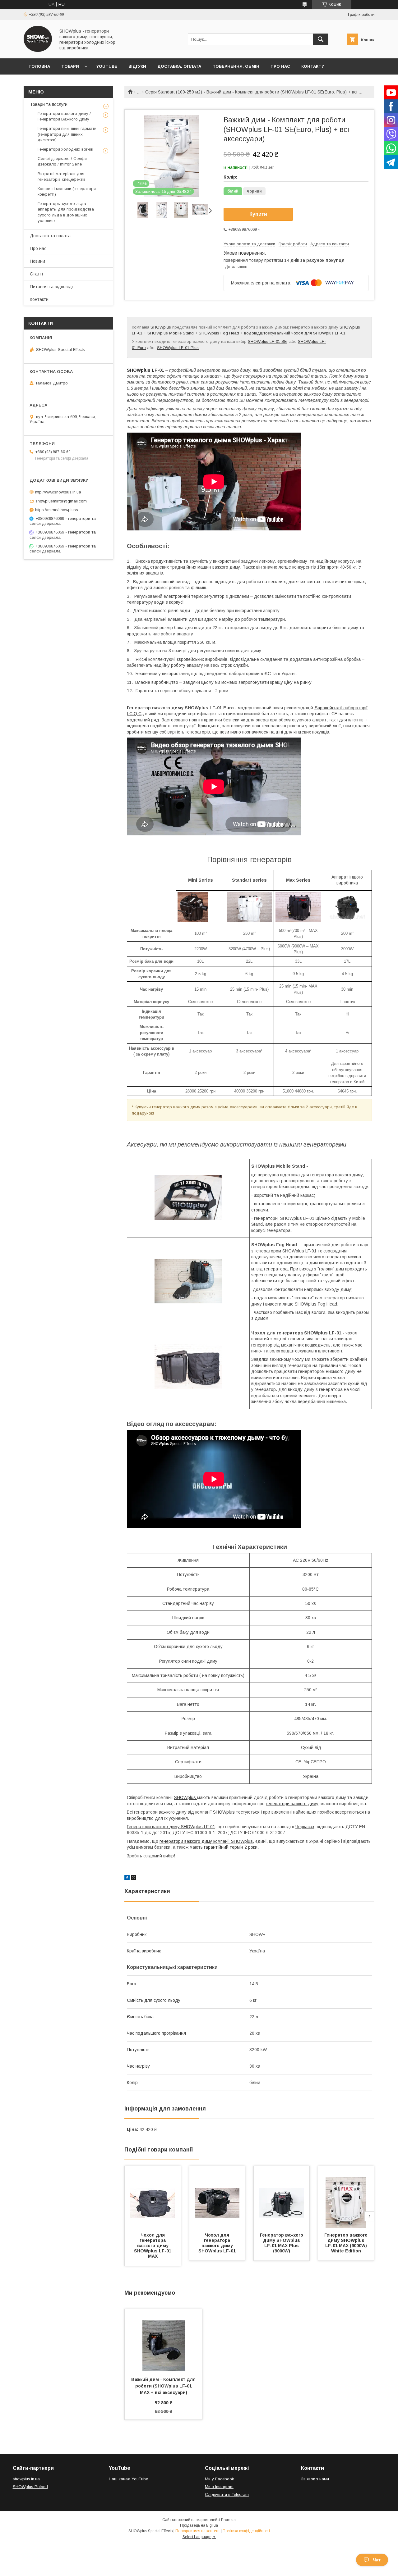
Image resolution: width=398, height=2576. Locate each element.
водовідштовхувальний (267, 333)
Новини (37, 261)
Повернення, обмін (236, 66)
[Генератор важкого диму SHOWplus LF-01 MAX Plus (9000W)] (282, 2197)
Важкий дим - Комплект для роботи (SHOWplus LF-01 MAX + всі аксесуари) (164, 2386)
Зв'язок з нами (315, 2479)
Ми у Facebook (220, 2479)
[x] (134, 1879)
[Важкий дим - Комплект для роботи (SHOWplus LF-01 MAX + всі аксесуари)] (163, 2340)
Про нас (280, 66)
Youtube (107, 66)
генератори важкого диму (292, 1804)
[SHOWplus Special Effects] (38, 50)
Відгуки (137, 66)
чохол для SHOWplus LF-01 (318, 333)
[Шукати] (321, 39)
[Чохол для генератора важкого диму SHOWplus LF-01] (217, 2197)
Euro (142, 348)
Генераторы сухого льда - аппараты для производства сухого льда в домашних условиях (66, 212)
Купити (258, 214)
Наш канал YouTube (128, 2479)
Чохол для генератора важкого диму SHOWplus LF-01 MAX (153, 2246)
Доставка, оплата (179, 66)
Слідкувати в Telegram (227, 2494)
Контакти (313, 66)
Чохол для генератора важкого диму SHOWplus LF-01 (217, 2243)
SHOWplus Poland (30, 2487)
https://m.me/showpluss (57, 510)
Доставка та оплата (50, 236)
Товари (70, 66)
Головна (40, 66)
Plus (195, 348)
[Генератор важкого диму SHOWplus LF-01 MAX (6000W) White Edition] (346, 2197)
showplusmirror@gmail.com (61, 501)
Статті (36, 274)
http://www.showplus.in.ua (58, 492)
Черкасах (305, 1827)
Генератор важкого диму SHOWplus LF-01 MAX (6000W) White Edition (347, 2243)
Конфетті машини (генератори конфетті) (67, 191)
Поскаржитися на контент (198, 2531)
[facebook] (127, 1879)
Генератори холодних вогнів (65, 149)
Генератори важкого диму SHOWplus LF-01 (171, 1827)
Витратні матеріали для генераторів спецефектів (62, 177)
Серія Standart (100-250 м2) (174, 92)
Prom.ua (228, 2520)
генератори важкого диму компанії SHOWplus (206, 1841)
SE (284, 341)
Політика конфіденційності (246, 2531)
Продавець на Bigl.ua (199, 2525)
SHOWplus (161, 327)
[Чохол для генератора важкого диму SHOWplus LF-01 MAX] (153, 2197)
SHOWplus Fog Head (219, 333)
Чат (377, 2560)
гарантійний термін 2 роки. (231, 1847)
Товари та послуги (49, 104)
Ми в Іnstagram (219, 2487)
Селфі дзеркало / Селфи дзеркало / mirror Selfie (62, 161)
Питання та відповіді (51, 287)
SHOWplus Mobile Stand (171, 333)
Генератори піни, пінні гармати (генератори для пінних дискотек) (67, 134)
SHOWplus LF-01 (264, 341)
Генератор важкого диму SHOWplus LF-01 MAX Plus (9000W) (282, 2243)
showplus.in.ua (26, 2479)
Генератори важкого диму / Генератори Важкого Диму (64, 116)
